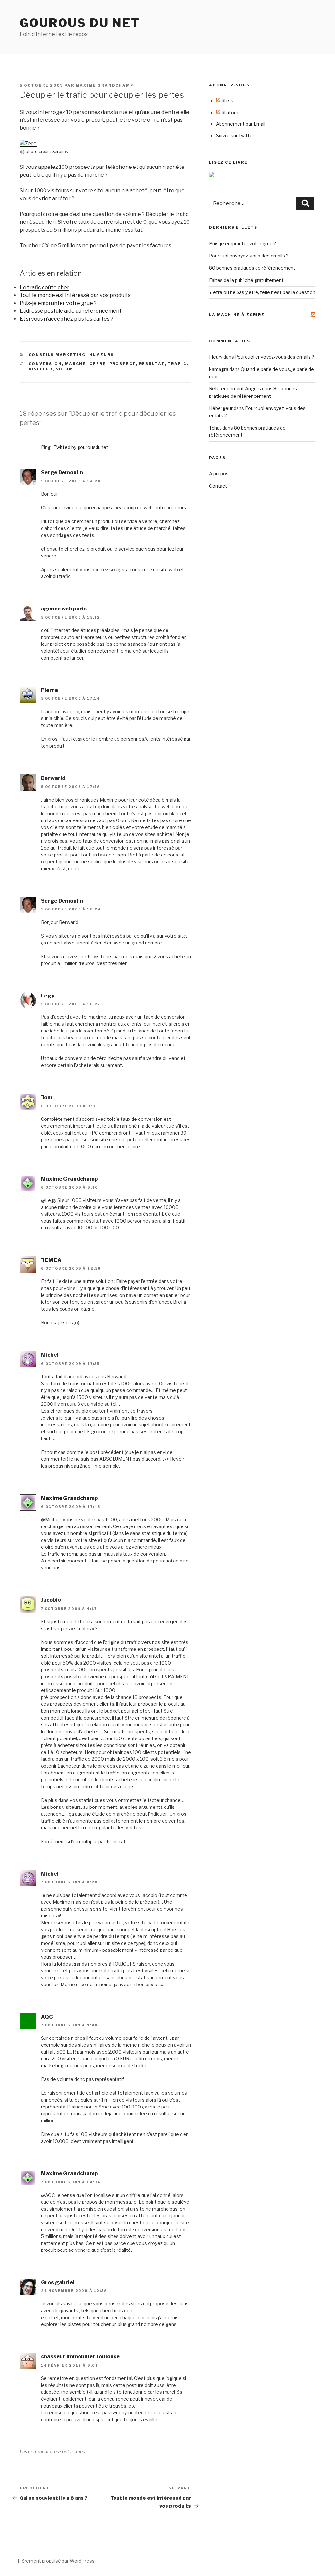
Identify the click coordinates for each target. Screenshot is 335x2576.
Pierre (49, 690)
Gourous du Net (80, 23)
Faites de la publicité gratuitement (246, 280)
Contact (218, 486)
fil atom (229, 112)
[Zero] (28, 143)
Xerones (60, 152)
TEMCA (51, 1260)
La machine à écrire (237, 315)
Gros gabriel (58, 2282)
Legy (48, 996)
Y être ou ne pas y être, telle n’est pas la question (262, 292)
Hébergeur (221, 408)
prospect (123, 364)
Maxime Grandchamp (105, 85)
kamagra (219, 369)
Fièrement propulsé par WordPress (56, 2561)
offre (98, 364)
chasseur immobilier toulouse (80, 2357)
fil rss (227, 101)
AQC (47, 2017)
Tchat (215, 428)
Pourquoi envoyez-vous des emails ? (249, 256)
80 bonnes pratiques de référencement (252, 268)
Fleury (216, 357)
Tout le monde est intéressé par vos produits (75, 295)
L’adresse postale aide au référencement (71, 311)
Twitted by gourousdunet (81, 447)
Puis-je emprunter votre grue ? (58, 303)
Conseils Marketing (58, 355)
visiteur (41, 369)
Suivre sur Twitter (235, 136)
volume (66, 369)
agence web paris (64, 609)
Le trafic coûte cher (44, 287)
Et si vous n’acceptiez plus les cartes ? (66, 319)
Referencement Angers (235, 388)
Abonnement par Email (241, 124)
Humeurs (102, 355)
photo (32, 152)
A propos (219, 474)
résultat (152, 364)
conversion (45, 364)
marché (76, 364)
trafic (177, 364)
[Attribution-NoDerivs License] (22, 152)
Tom (47, 1097)
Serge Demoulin (62, 473)
